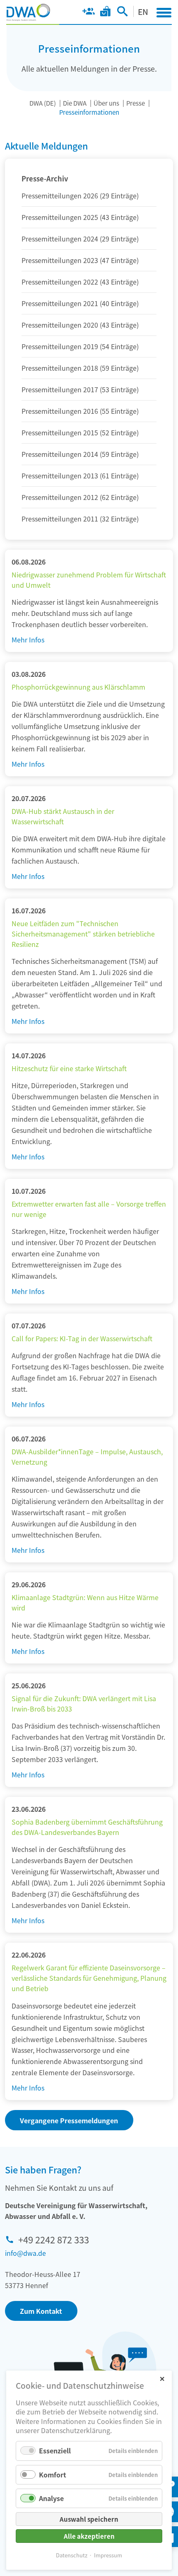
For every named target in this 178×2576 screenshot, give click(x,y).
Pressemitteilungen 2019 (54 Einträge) (80, 346)
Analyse (51, 2498)
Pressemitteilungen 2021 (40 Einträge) (80, 303)
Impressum (108, 2555)
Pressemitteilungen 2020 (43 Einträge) (80, 325)
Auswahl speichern (89, 2519)
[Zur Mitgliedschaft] (88, 13)
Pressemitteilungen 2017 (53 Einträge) (80, 389)
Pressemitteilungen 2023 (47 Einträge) (80, 260)
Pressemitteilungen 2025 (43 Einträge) (80, 217)
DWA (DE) (43, 103)
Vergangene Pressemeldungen (69, 2120)
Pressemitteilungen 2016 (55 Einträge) (80, 411)
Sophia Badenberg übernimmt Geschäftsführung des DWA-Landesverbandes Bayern (87, 1827)
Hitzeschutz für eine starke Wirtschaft (69, 1068)
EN (143, 11)
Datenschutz (72, 2555)
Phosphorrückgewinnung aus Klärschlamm (78, 687)
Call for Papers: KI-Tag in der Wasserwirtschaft (82, 1338)
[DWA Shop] (105, 13)
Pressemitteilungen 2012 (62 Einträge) (80, 497)
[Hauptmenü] (164, 12)
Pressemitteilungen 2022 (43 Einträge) (80, 282)
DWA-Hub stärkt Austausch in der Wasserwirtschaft (63, 816)
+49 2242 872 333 (54, 2239)
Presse (136, 103)
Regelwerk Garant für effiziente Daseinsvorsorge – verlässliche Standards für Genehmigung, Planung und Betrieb (89, 1978)
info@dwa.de (25, 2253)
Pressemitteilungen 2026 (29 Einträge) (80, 196)
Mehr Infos (28, 640)
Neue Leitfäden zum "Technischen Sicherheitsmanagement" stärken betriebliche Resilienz (83, 934)
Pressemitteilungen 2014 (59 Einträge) (80, 454)
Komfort (53, 2475)
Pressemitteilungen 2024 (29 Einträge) (80, 239)
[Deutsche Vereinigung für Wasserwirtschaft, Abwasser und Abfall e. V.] (28, 12)
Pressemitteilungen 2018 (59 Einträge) (80, 368)
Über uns (106, 103)
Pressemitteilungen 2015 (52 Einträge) (80, 432)
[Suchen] (122, 13)
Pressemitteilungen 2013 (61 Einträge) (80, 476)
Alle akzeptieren (89, 2536)
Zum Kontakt (41, 2311)
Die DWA (75, 103)
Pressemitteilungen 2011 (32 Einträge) (80, 519)
